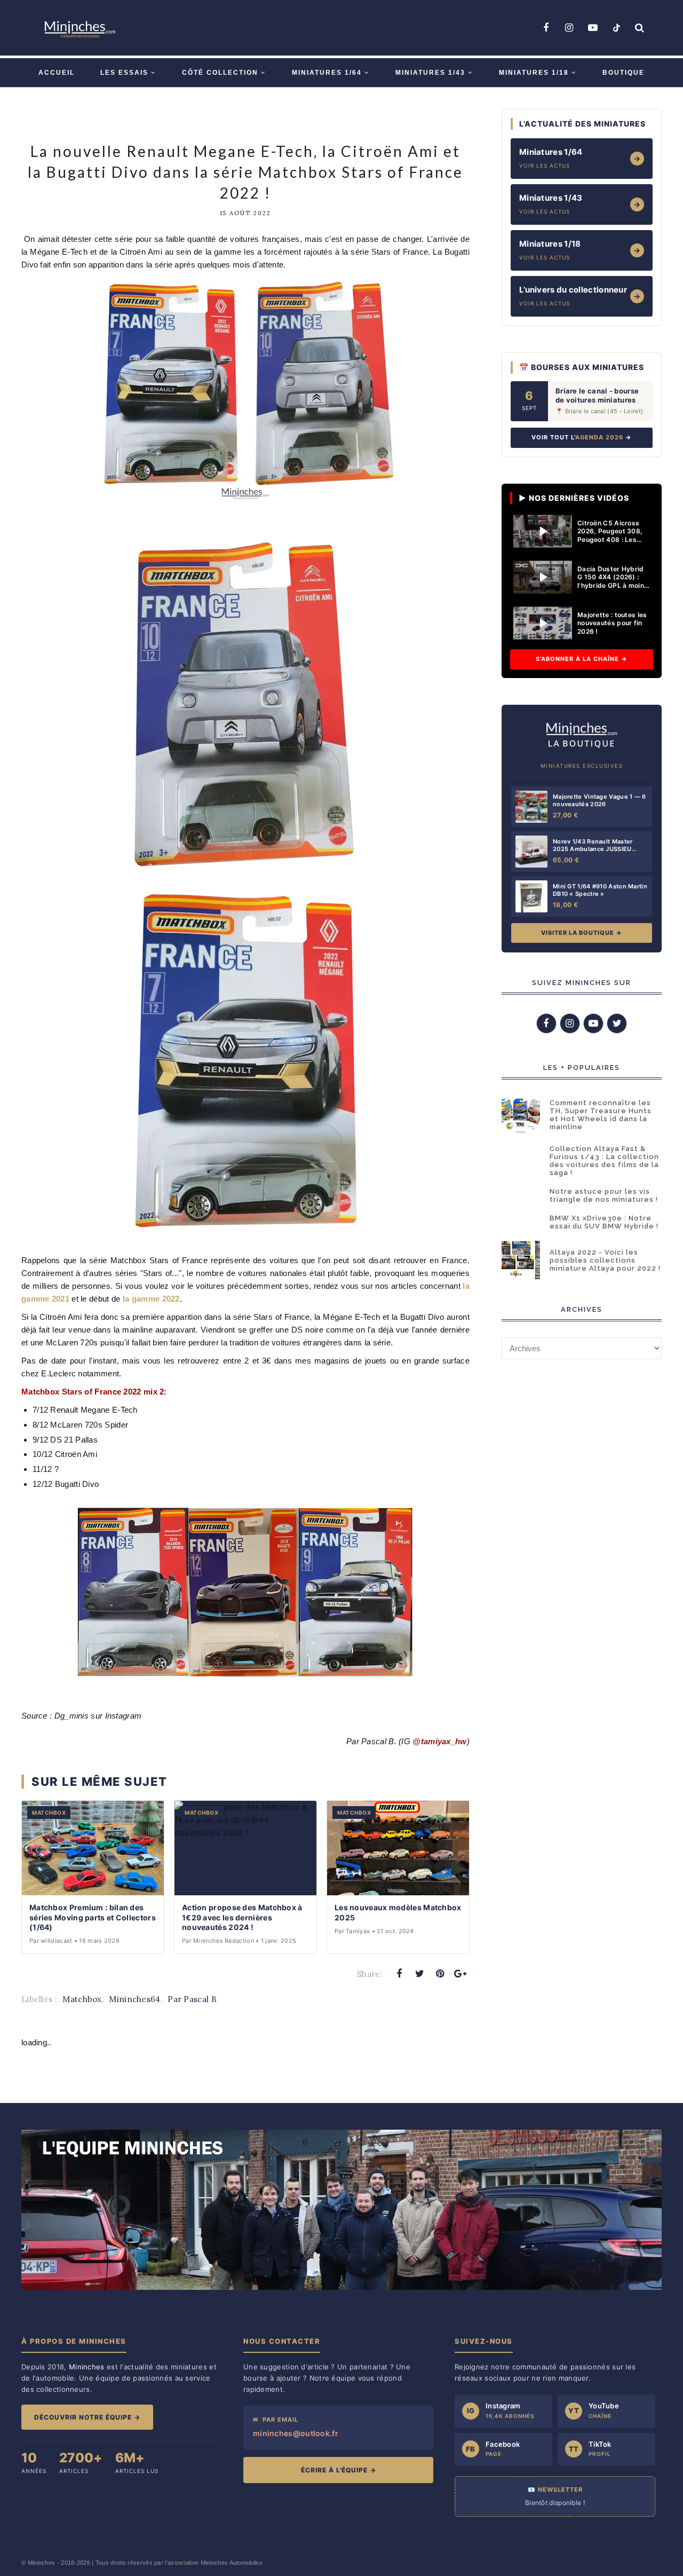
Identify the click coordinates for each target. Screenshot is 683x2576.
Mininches (42, 2563)
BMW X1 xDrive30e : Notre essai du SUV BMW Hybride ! (604, 1222)
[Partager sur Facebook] (399, 1974)
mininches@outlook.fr (296, 2433)
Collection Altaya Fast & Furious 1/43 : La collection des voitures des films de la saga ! (604, 1161)
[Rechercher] (640, 28)
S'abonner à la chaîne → (582, 659)
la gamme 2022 (151, 1299)
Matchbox (82, 1999)
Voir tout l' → (582, 437)
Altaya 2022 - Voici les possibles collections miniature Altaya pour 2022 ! (605, 1260)
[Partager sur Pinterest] (440, 1974)
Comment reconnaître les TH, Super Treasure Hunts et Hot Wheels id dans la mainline (601, 1115)
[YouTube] (593, 28)
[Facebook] (546, 28)
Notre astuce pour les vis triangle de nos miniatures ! (604, 1195)
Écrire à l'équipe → (339, 2470)
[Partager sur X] (419, 1974)
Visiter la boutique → (582, 933)
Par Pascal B (192, 1999)
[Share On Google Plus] (460, 1974)
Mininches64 (134, 1999)
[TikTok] (616, 28)
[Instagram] (569, 28)
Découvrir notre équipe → (87, 2417)
